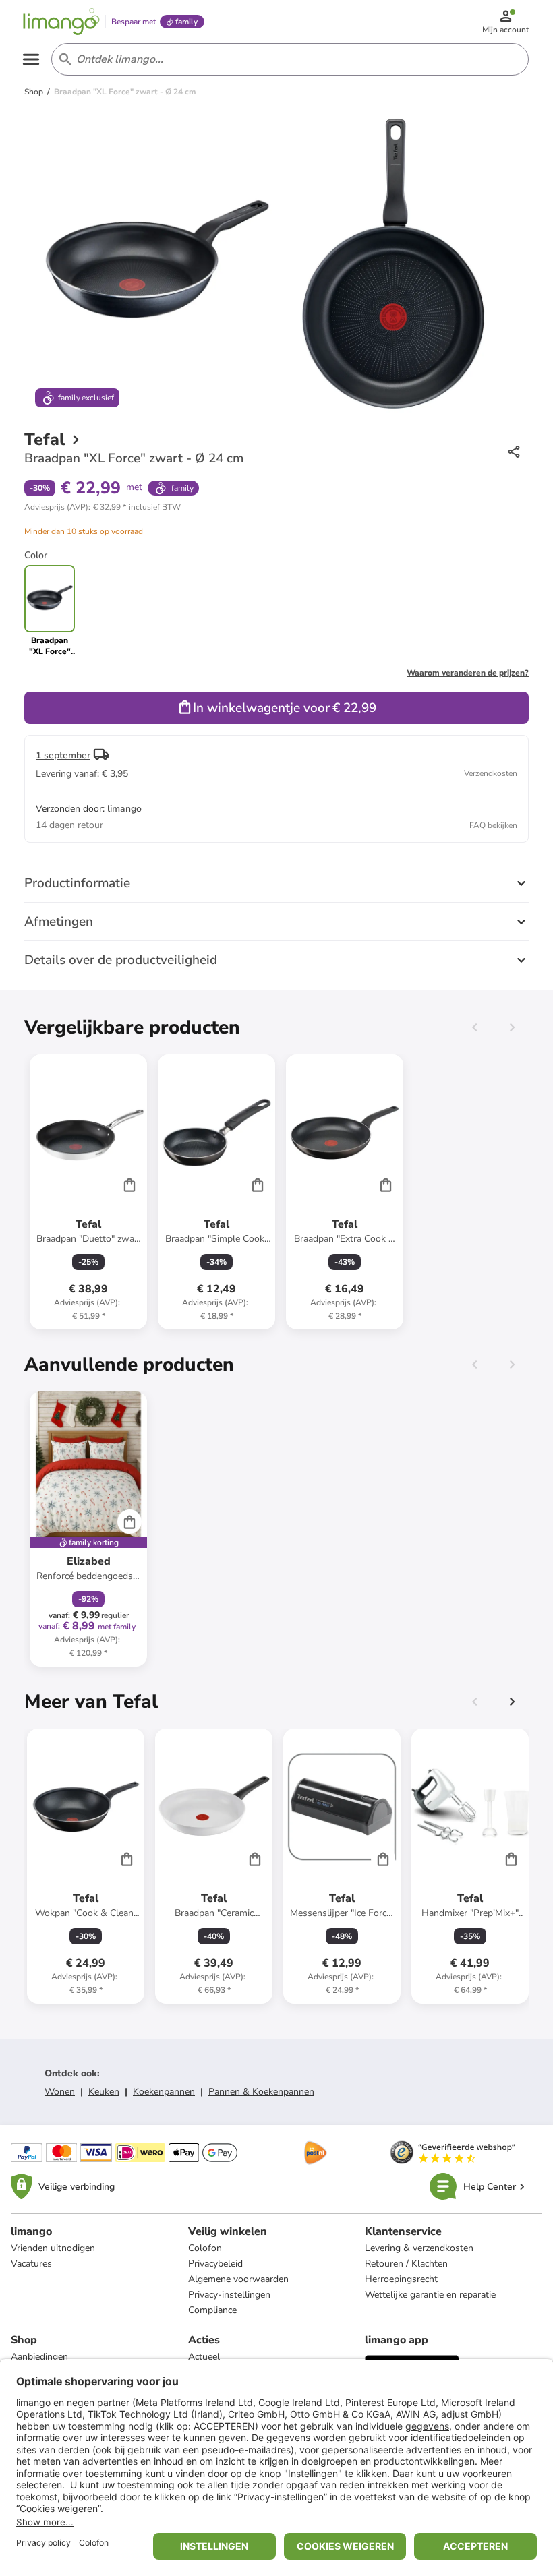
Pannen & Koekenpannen (261, 2092)
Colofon (205, 2248)
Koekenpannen (164, 2092)
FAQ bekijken (493, 825)
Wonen (60, 2092)
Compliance (212, 2310)
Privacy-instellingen (229, 2295)
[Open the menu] (31, 59)
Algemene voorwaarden (238, 2279)
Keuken (104, 2092)
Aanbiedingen (39, 2357)
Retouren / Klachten (406, 2264)
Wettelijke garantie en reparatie (430, 2295)
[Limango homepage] (61, 22)
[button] (103, 507)
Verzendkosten (491, 773)
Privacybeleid (215, 2264)
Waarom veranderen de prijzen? (468, 673)
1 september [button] (63, 755)
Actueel (204, 2357)
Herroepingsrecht (401, 2279)
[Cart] (129, 1185)
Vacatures (31, 2264)
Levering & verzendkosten (419, 2248)
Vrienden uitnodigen (53, 2248)
